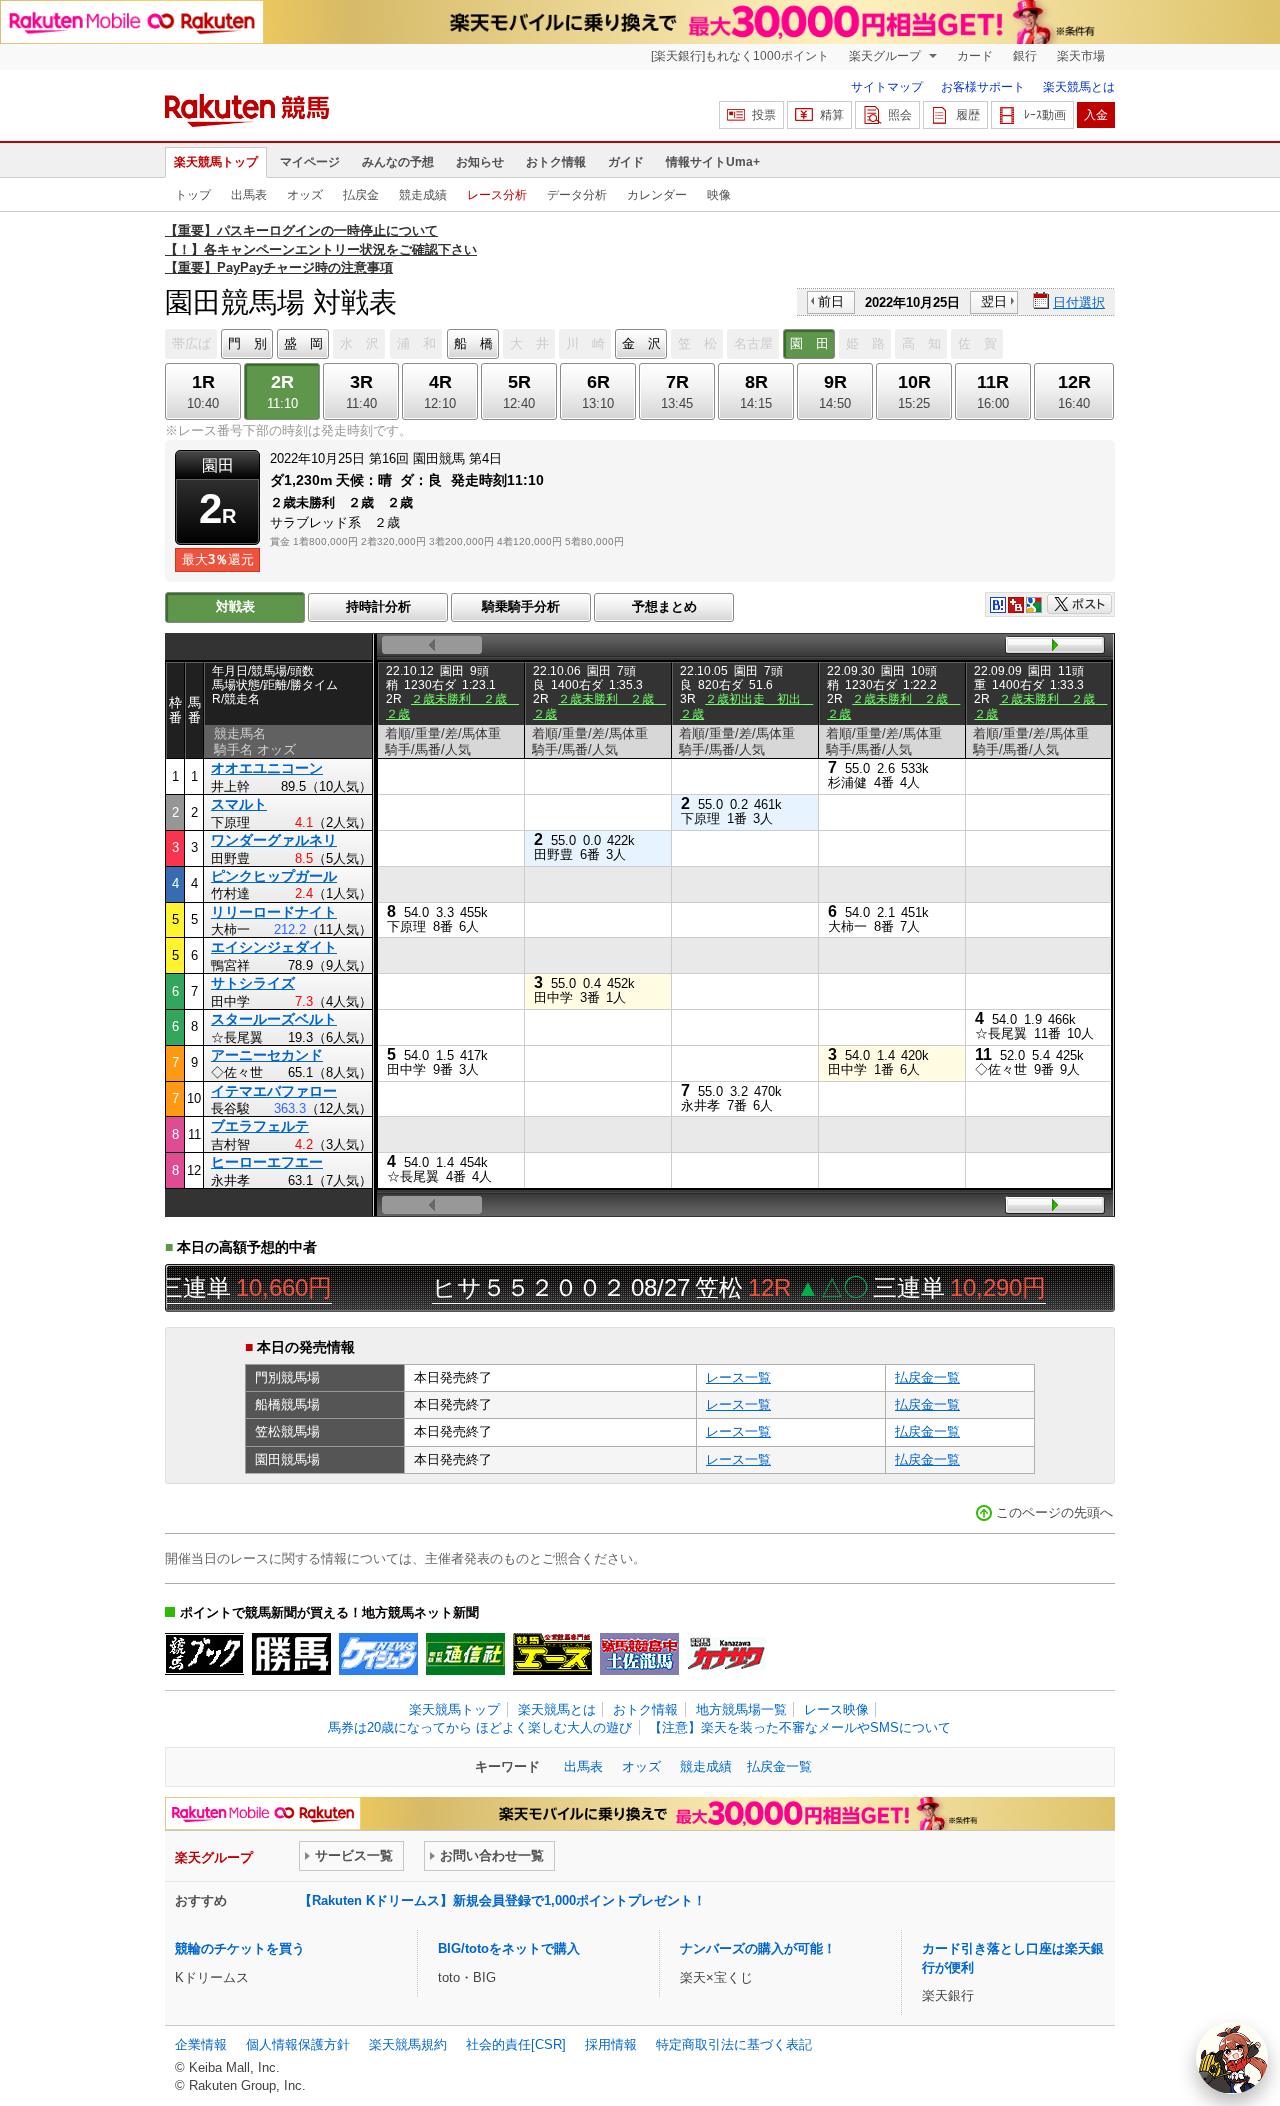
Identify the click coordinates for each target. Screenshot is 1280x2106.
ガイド (626, 162)
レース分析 (497, 195)
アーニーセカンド (267, 1055)
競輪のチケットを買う (240, 1948)
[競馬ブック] (204, 1654)
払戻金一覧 (927, 1377)
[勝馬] (291, 1654)
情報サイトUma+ (713, 162)
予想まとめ (664, 606)
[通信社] (465, 1654)
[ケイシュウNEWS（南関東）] (378, 1654)
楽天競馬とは (1079, 87)
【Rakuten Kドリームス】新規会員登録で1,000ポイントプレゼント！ (502, 1900)
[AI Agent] (1232, 2058)
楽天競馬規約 (408, 2044)
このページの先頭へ (1054, 1512)
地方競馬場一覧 (741, 1709)
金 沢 (641, 343)
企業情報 (201, 2044)
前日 (831, 301)
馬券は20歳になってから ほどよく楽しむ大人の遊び (480, 1727)
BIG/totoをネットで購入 (509, 1948)
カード (975, 56)
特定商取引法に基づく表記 (734, 2044)
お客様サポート (983, 87)
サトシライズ (253, 983)
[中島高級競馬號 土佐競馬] (639, 1654)
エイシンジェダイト (274, 947)
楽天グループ (886, 56)
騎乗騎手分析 (521, 606)
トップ (193, 195)
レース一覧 (738, 1377)
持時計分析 (378, 606)
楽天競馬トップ (216, 162)
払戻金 (361, 195)
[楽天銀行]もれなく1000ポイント (740, 56)
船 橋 (473, 343)
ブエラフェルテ (260, 1126)
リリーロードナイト (274, 912)
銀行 (1025, 56)
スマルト (239, 804)
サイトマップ (887, 87)
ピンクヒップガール (274, 876)
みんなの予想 (398, 162)
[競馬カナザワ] (726, 1654)
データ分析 (577, 195)
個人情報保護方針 (298, 2044)
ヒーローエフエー (267, 1162)
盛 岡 (303, 343)
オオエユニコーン (267, 768)
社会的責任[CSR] (516, 2044)
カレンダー (657, 195)
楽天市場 (1081, 56)
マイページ (310, 162)
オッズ (305, 195)
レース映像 (836, 1709)
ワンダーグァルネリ (274, 840)
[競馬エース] (552, 1654)
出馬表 (249, 195)
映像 (719, 195)
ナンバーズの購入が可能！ (758, 1948)
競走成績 (423, 195)
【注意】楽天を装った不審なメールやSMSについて (800, 1727)
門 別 (247, 343)
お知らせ (480, 162)
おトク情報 (556, 162)
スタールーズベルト (274, 1019)
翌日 (994, 301)
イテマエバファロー (274, 1091)
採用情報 (611, 2044)
